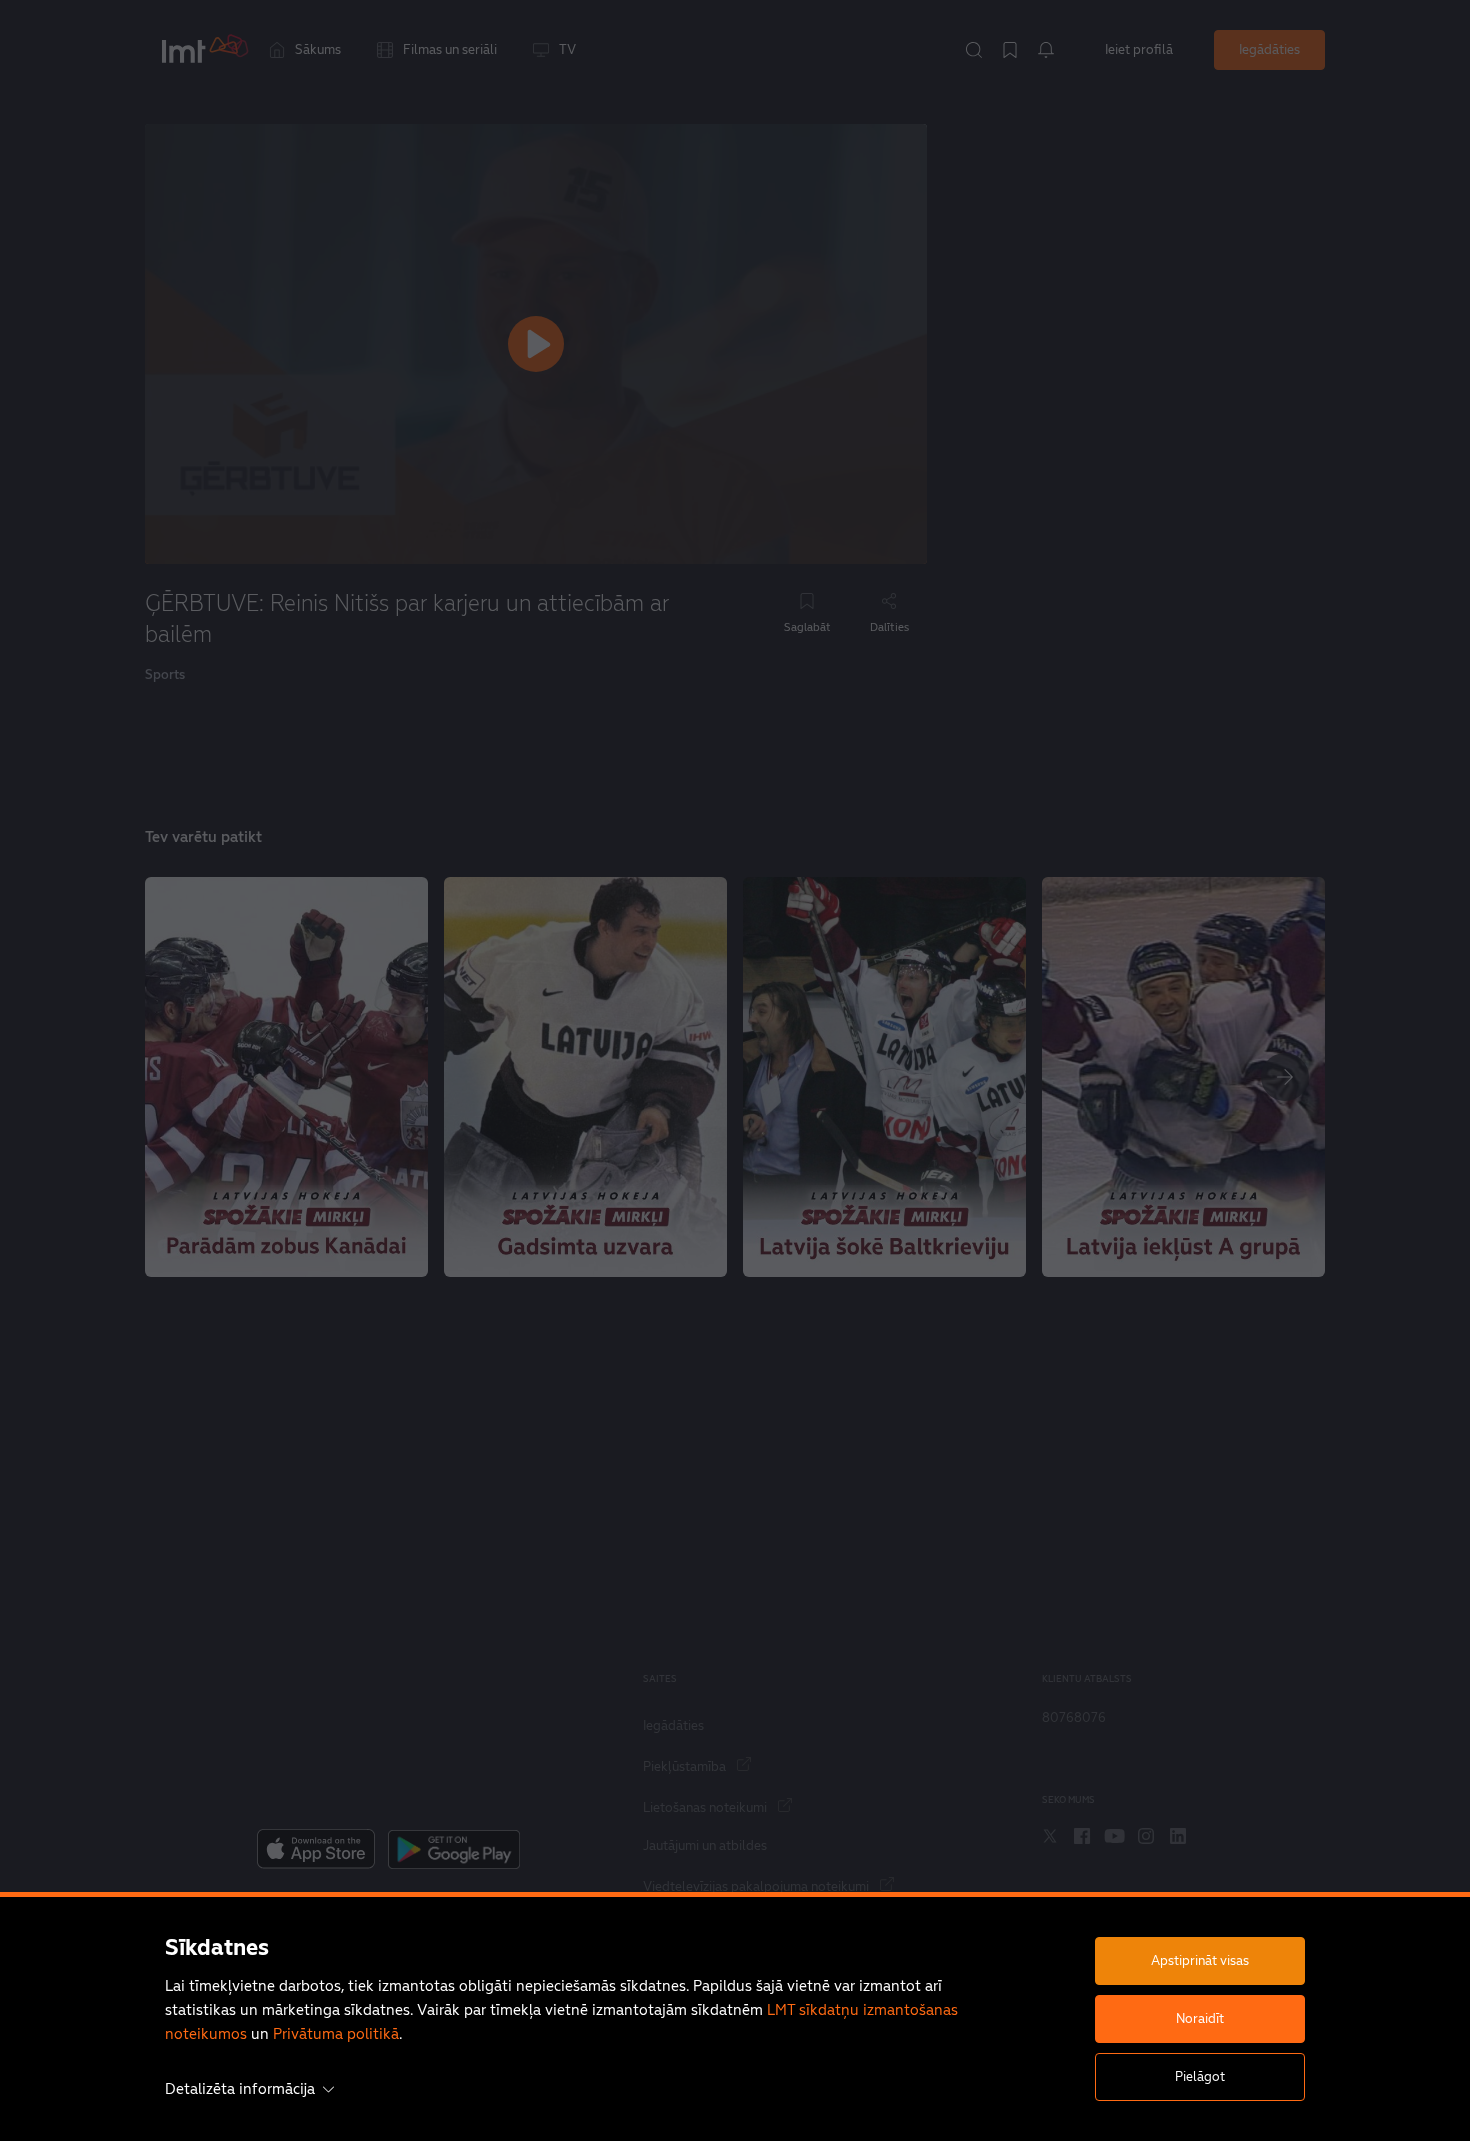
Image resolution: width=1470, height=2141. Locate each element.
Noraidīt (1200, 2018)
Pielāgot (1200, 2076)
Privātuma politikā (336, 2033)
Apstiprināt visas (1200, 1960)
